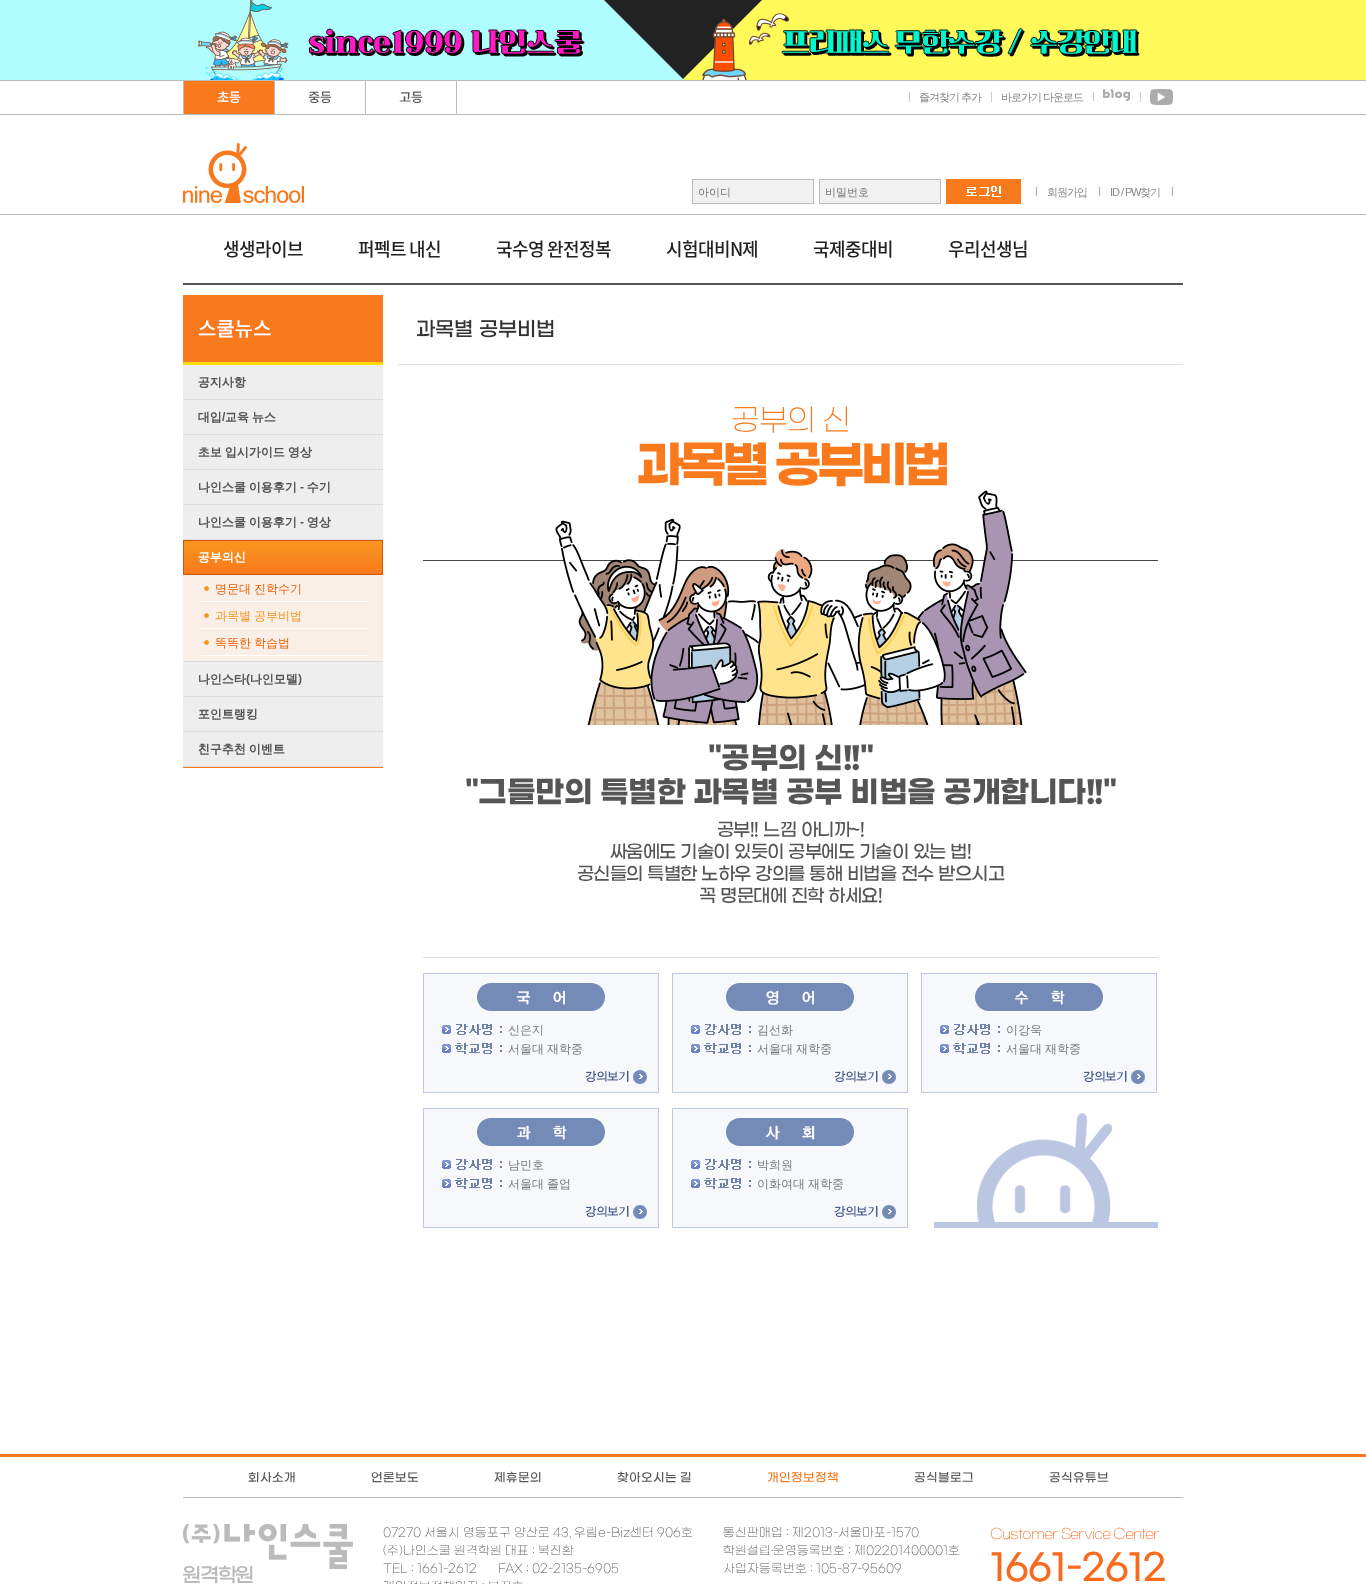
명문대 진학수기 (258, 589)
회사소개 (272, 1477)
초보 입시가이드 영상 (255, 452)
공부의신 (222, 557)
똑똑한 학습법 (252, 643)
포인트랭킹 (228, 714)
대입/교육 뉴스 (237, 417)
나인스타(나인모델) (250, 679)
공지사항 (222, 382)
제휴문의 (518, 1477)
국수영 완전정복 (553, 248)
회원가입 (1067, 192)
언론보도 (395, 1477)
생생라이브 (263, 248)
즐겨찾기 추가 (950, 97)
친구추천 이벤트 (241, 749)
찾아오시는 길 (654, 1477)
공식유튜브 (1079, 1477)
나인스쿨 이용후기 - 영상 (264, 522)
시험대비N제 (712, 248)
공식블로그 (944, 1477)
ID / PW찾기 (1135, 192)
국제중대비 (853, 248)
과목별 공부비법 (258, 616)
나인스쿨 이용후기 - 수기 (264, 487)
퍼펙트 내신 (399, 248)
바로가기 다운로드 (1042, 97)
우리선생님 (988, 248)
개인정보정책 (803, 1477)
